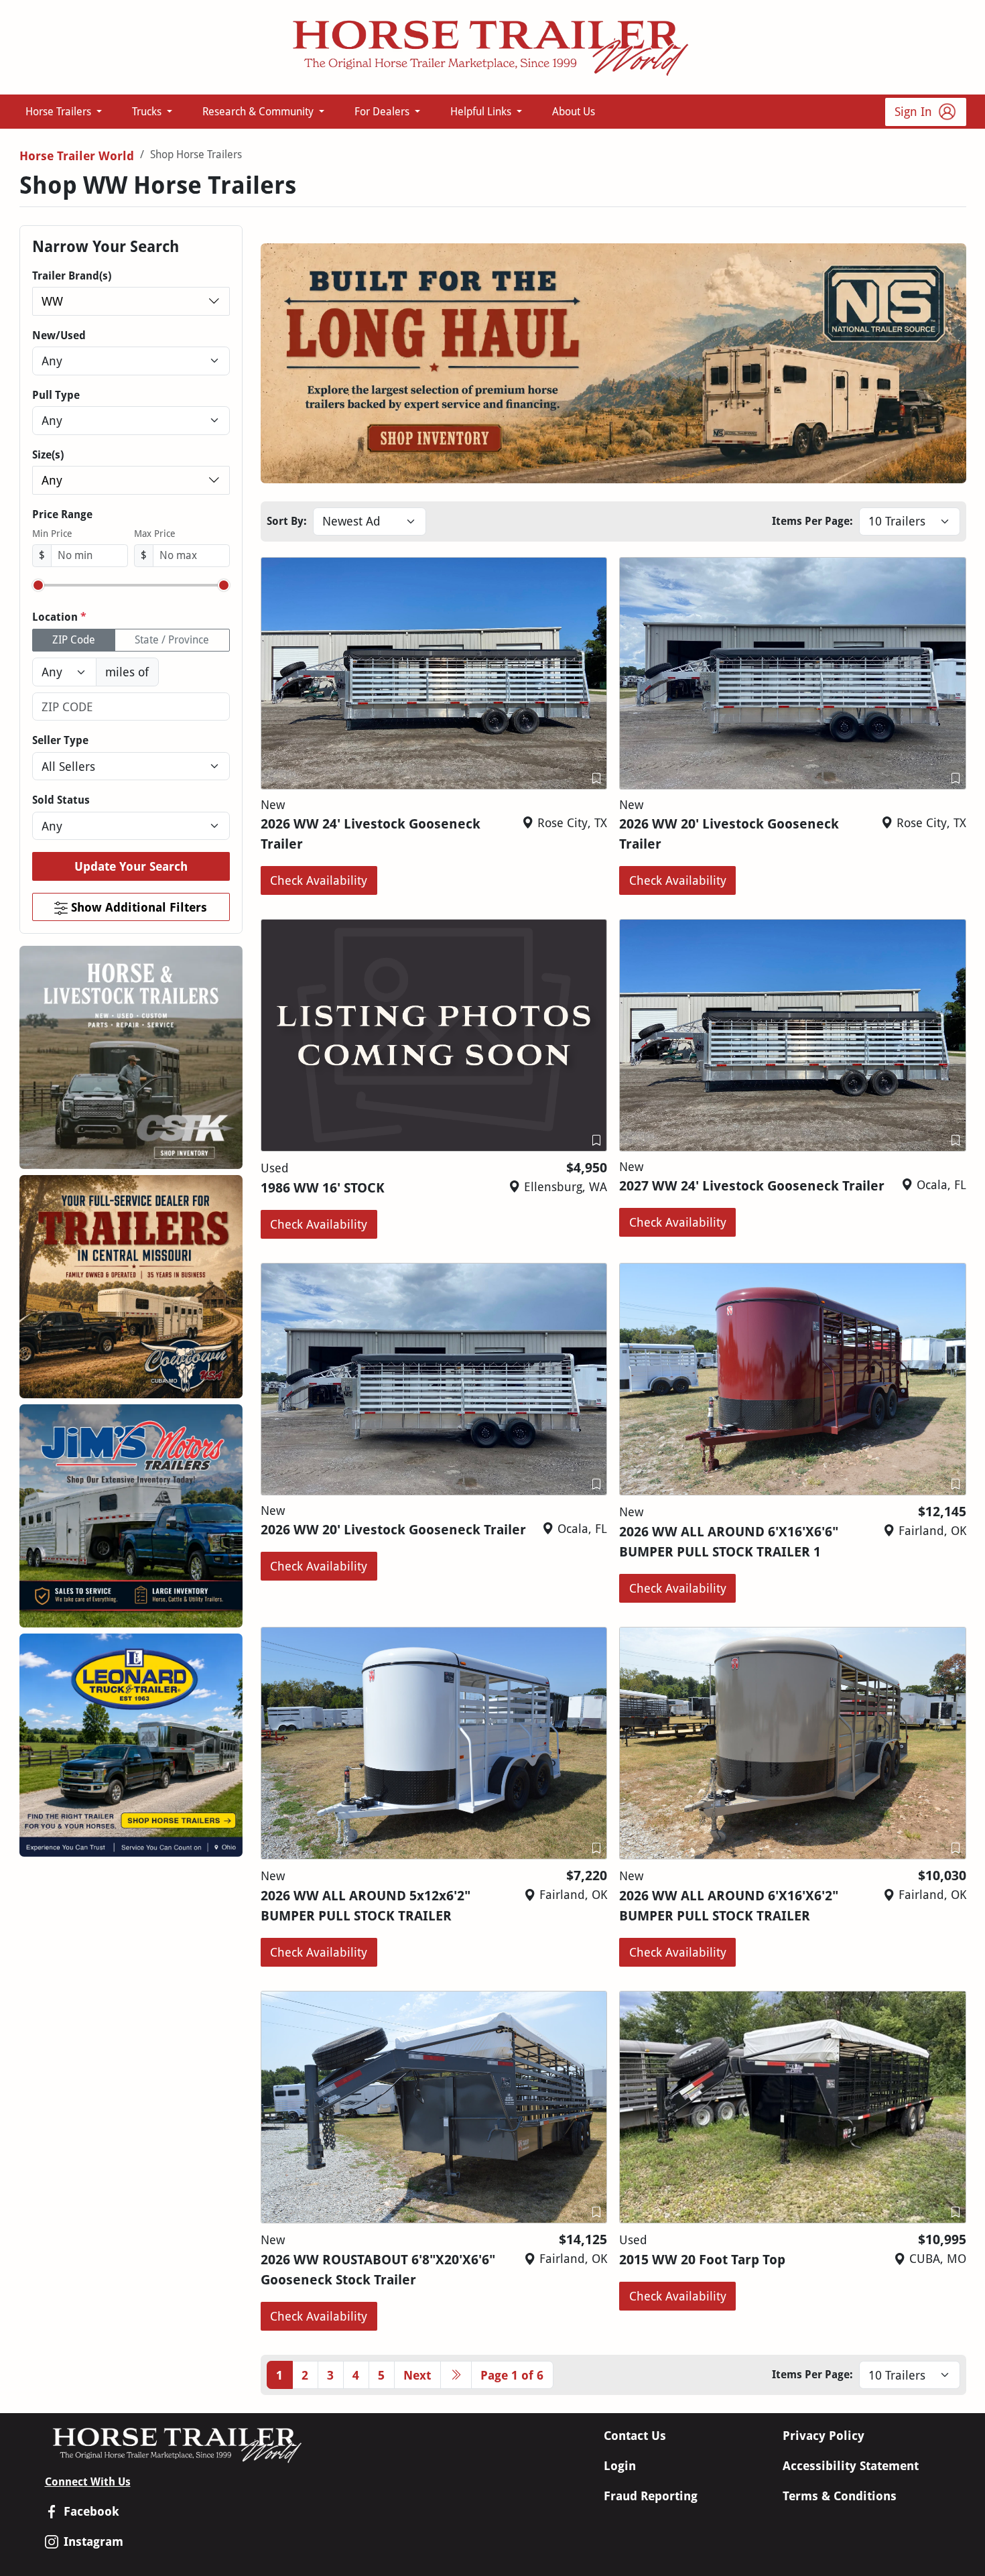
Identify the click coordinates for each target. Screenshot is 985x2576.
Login (620, 2466)
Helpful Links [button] (482, 112)
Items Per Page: (812, 521)
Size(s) (48, 455)
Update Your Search (131, 866)
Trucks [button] (148, 112)
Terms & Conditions (840, 2496)
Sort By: (287, 521)
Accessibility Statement (851, 2466)
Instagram (93, 2541)
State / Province (172, 640)
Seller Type (60, 740)
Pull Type (56, 395)
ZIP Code (74, 640)
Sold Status (61, 800)
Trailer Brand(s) (72, 276)
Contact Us (635, 2436)
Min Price (52, 534)
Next (417, 2375)
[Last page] (456, 2375)
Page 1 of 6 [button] (512, 2375)
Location (59, 617)
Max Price (155, 534)
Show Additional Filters (137, 907)
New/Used (59, 335)
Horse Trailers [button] (60, 112)
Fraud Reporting (651, 2496)
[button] (596, 779)
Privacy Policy (824, 2436)
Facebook (91, 2511)
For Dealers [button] (383, 112)
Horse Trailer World (77, 156)
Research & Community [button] (259, 112)
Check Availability (319, 880)
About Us (574, 112)
